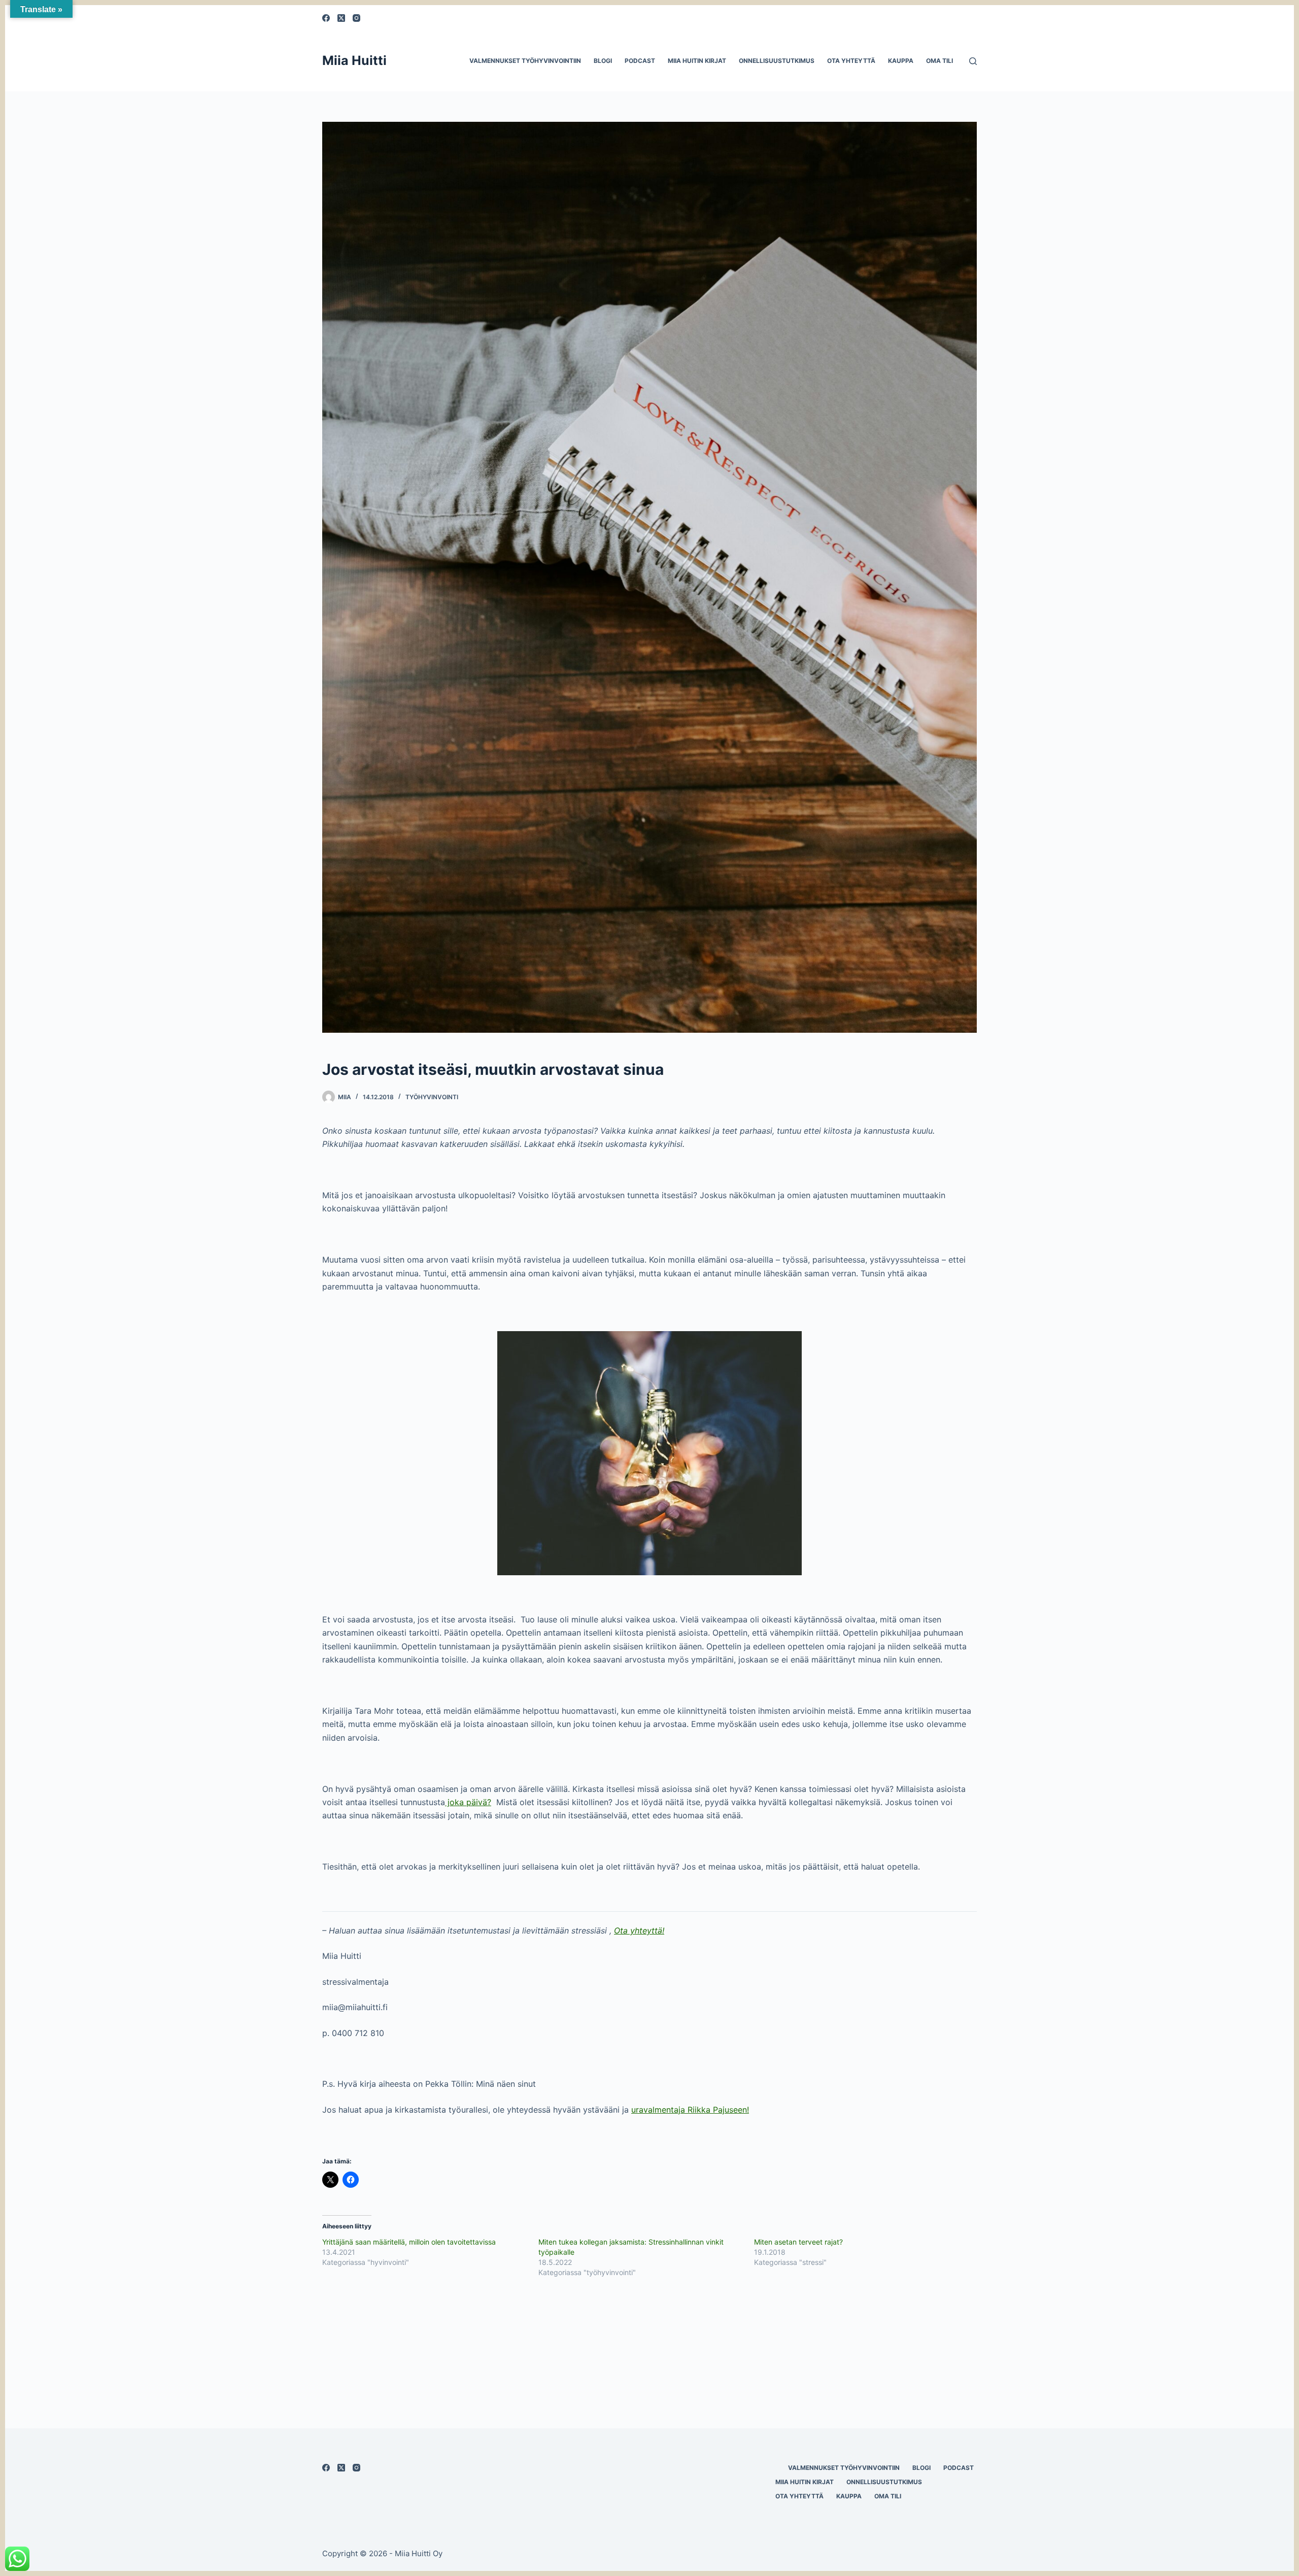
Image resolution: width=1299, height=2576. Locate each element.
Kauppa (901, 61)
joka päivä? (468, 1802)
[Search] (973, 61)
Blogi (603, 61)
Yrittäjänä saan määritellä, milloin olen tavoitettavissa (409, 2242)
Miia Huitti (354, 60)
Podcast (640, 61)
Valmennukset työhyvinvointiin (525, 61)
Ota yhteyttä (851, 61)
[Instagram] (356, 18)
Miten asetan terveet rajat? (798, 2242)
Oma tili (939, 61)
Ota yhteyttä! (639, 1930)
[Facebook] (326, 18)
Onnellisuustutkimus (777, 61)
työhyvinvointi (432, 1097)
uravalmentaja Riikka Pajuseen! (690, 2110)
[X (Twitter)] (341, 18)
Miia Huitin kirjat (697, 61)
